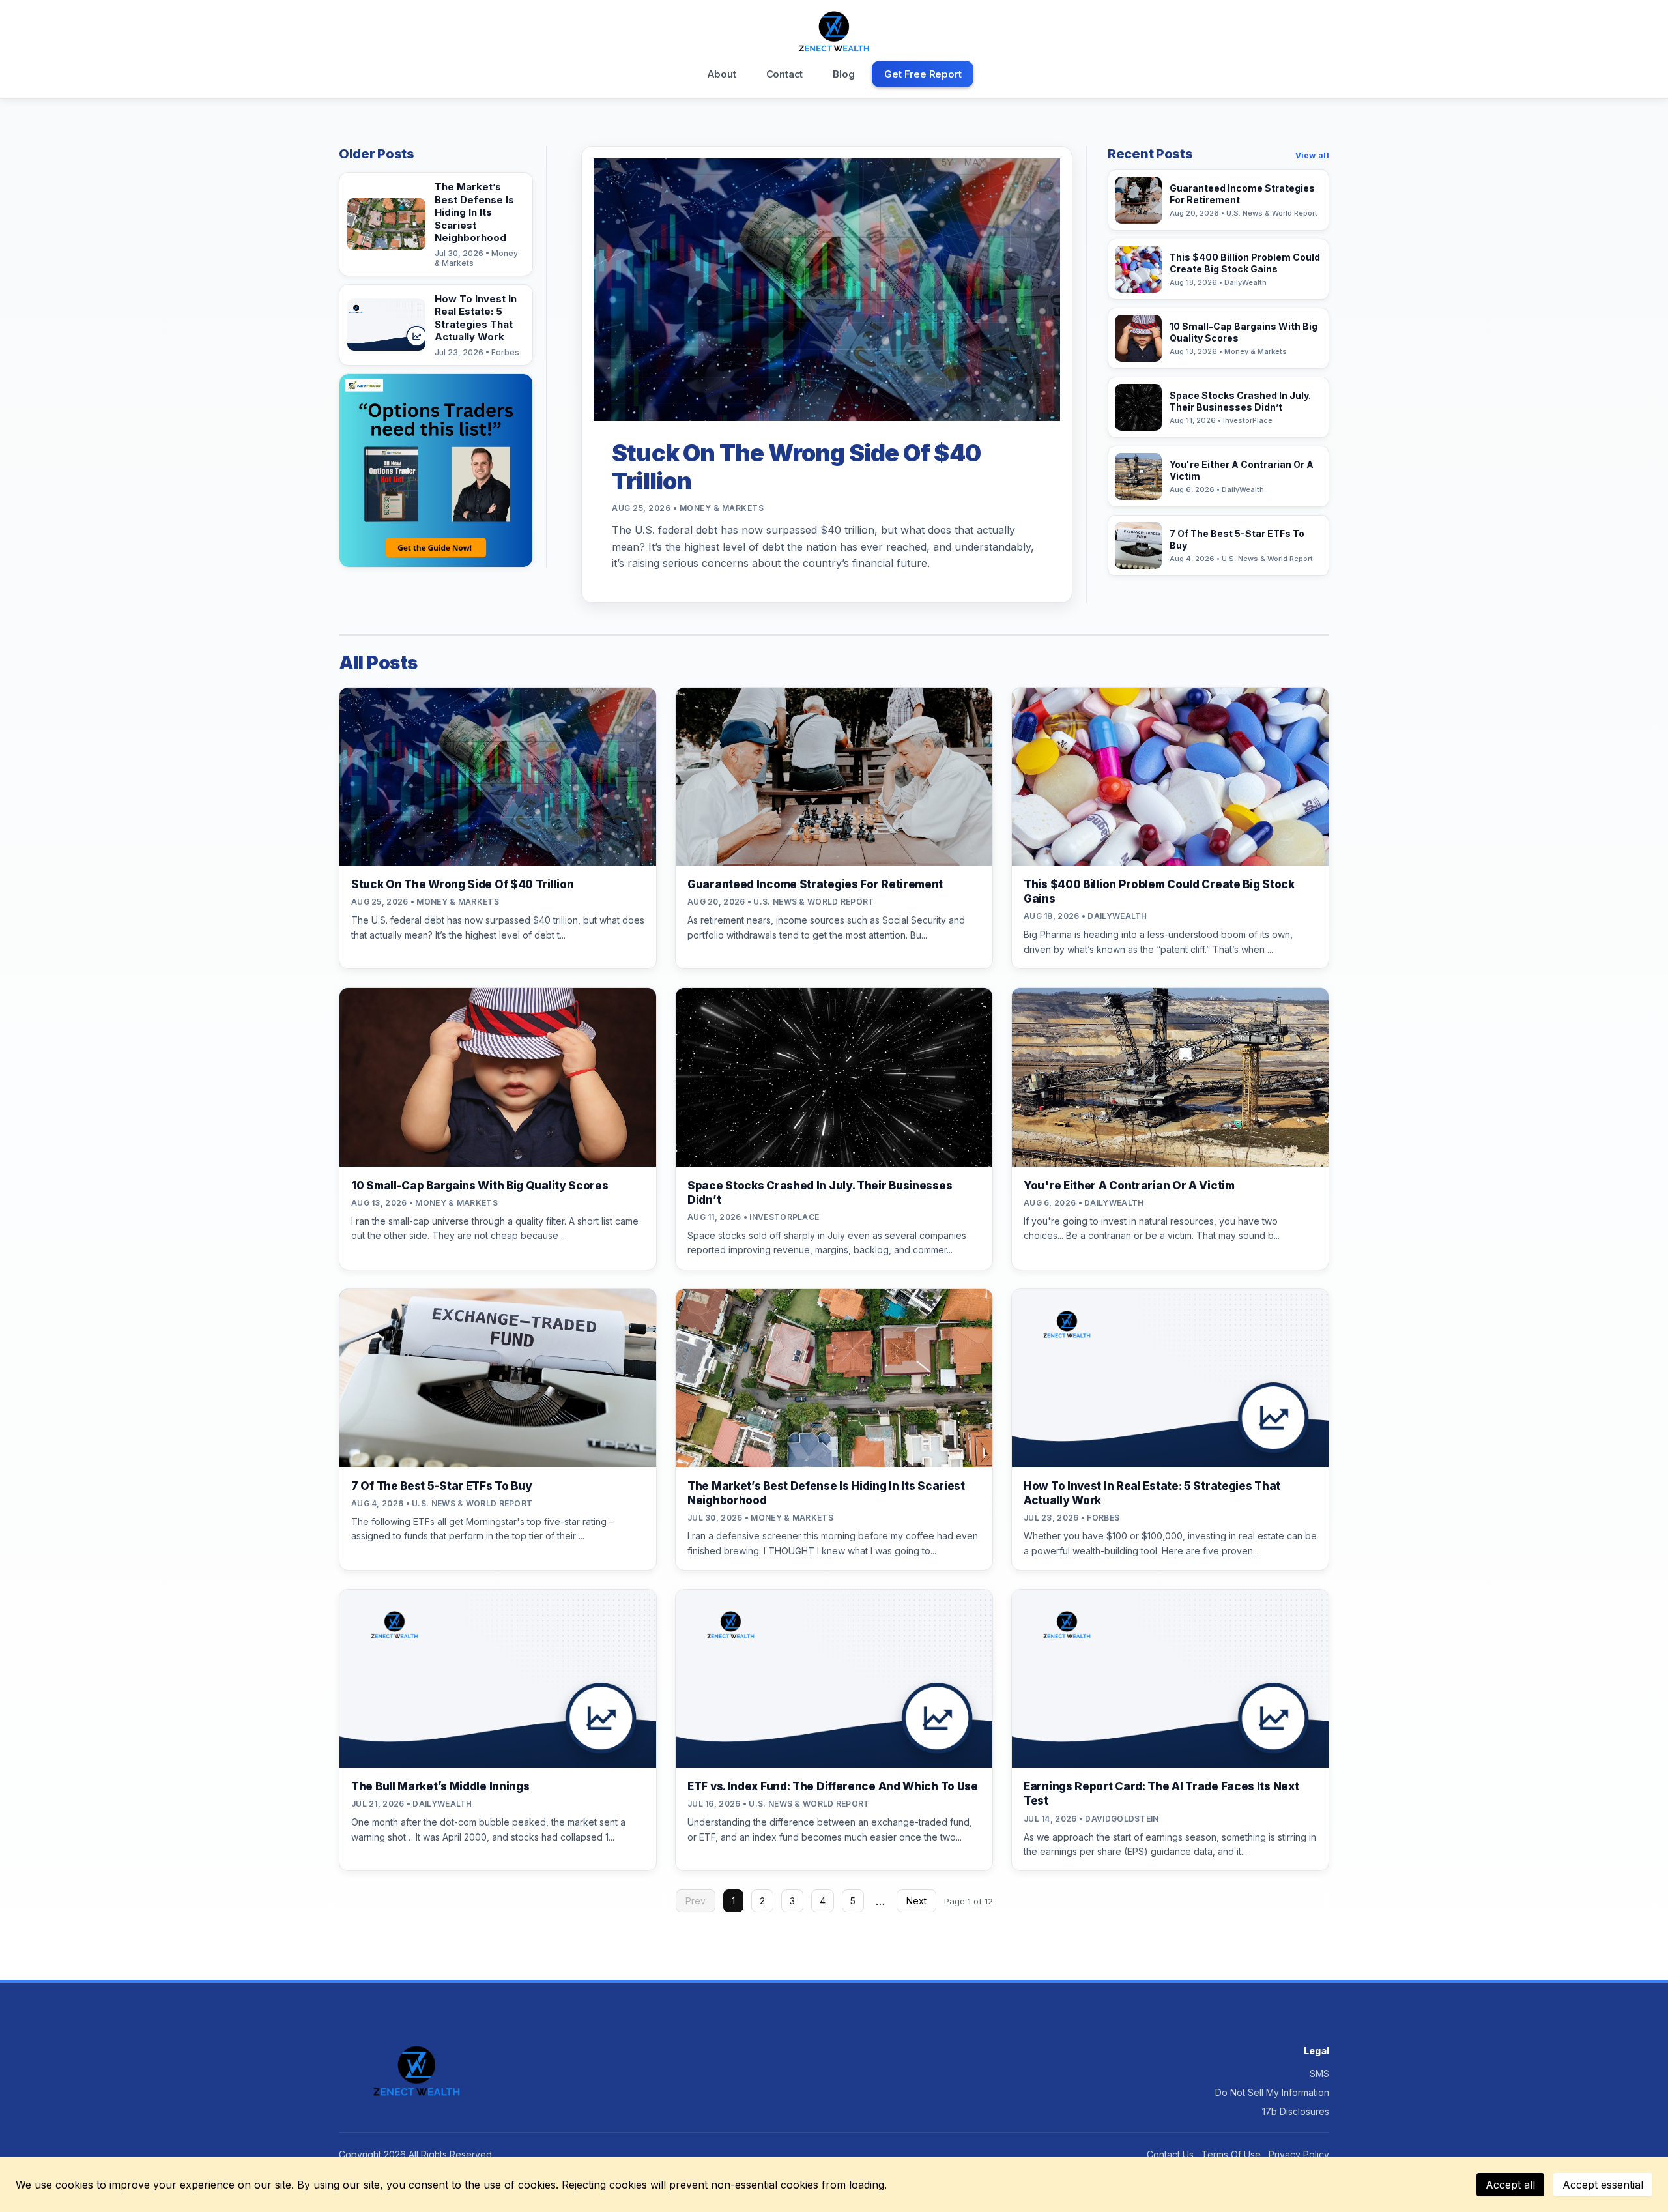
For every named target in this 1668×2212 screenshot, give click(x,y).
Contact (785, 74)
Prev (696, 1901)
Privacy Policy (1299, 2154)
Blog (843, 74)
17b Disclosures (1296, 2111)
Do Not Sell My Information (1272, 2092)
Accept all (1510, 2185)
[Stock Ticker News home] (834, 32)
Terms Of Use (1231, 2154)
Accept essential (1603, 2185)
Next (916, 1901)
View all (1312, 155)
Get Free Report (923, 74)
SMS (1319, 2074)
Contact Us (1170, 2154)
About (722, 74)
